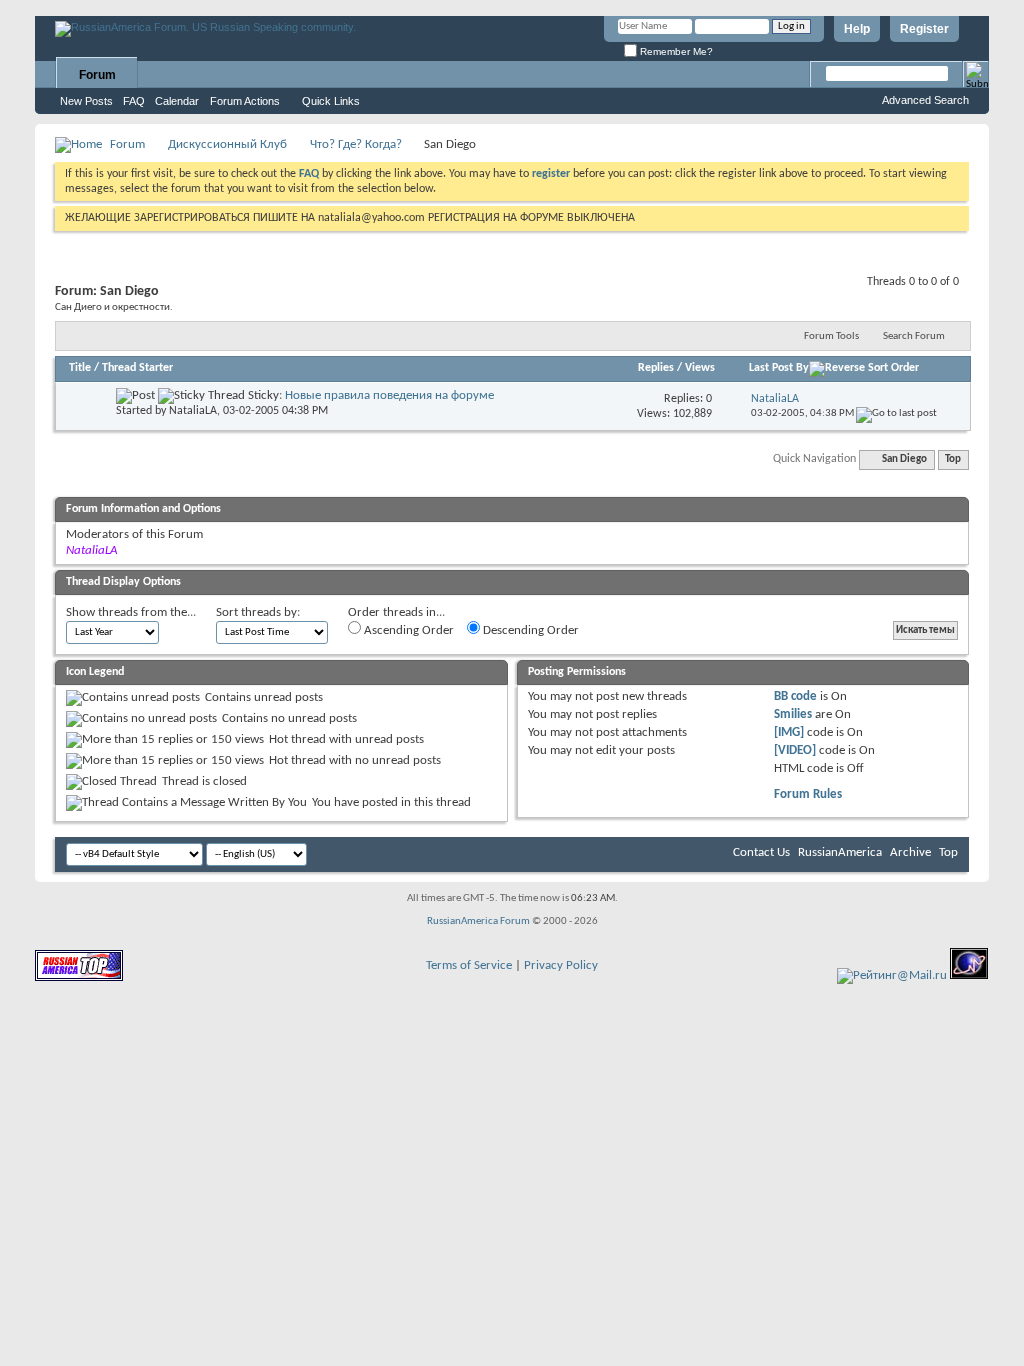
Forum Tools (831, 336)
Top (953, 459)
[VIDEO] (795, 750)
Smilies (793, 714)
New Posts (86, 101)
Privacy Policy (561, 965)
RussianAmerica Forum (478, 921)
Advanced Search (925, 100)
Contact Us (761, 852)
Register (924, 29)
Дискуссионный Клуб (227, 144)
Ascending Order (407, 630)
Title (80, 368)
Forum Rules (808, 794)
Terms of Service (469, 965)
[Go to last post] (896, 413)
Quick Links (331, 101)
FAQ (134, 101)
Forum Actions (245, 101)
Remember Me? (675, 51)
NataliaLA (193, 411)
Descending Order (529, 630)
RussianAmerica (840, 852)
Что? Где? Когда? (356, 144)
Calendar (177, 101)
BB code (795, 696)
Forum (97, 75)
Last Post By (779, 368)
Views (700, 368)
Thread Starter (137, 368)
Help (857, 29)
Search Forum (914, 336)
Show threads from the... (131, 612)
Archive (910, 852)
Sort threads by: (258, 612)
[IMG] (789, 732)
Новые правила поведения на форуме (389, 395)
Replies (656, 368)
